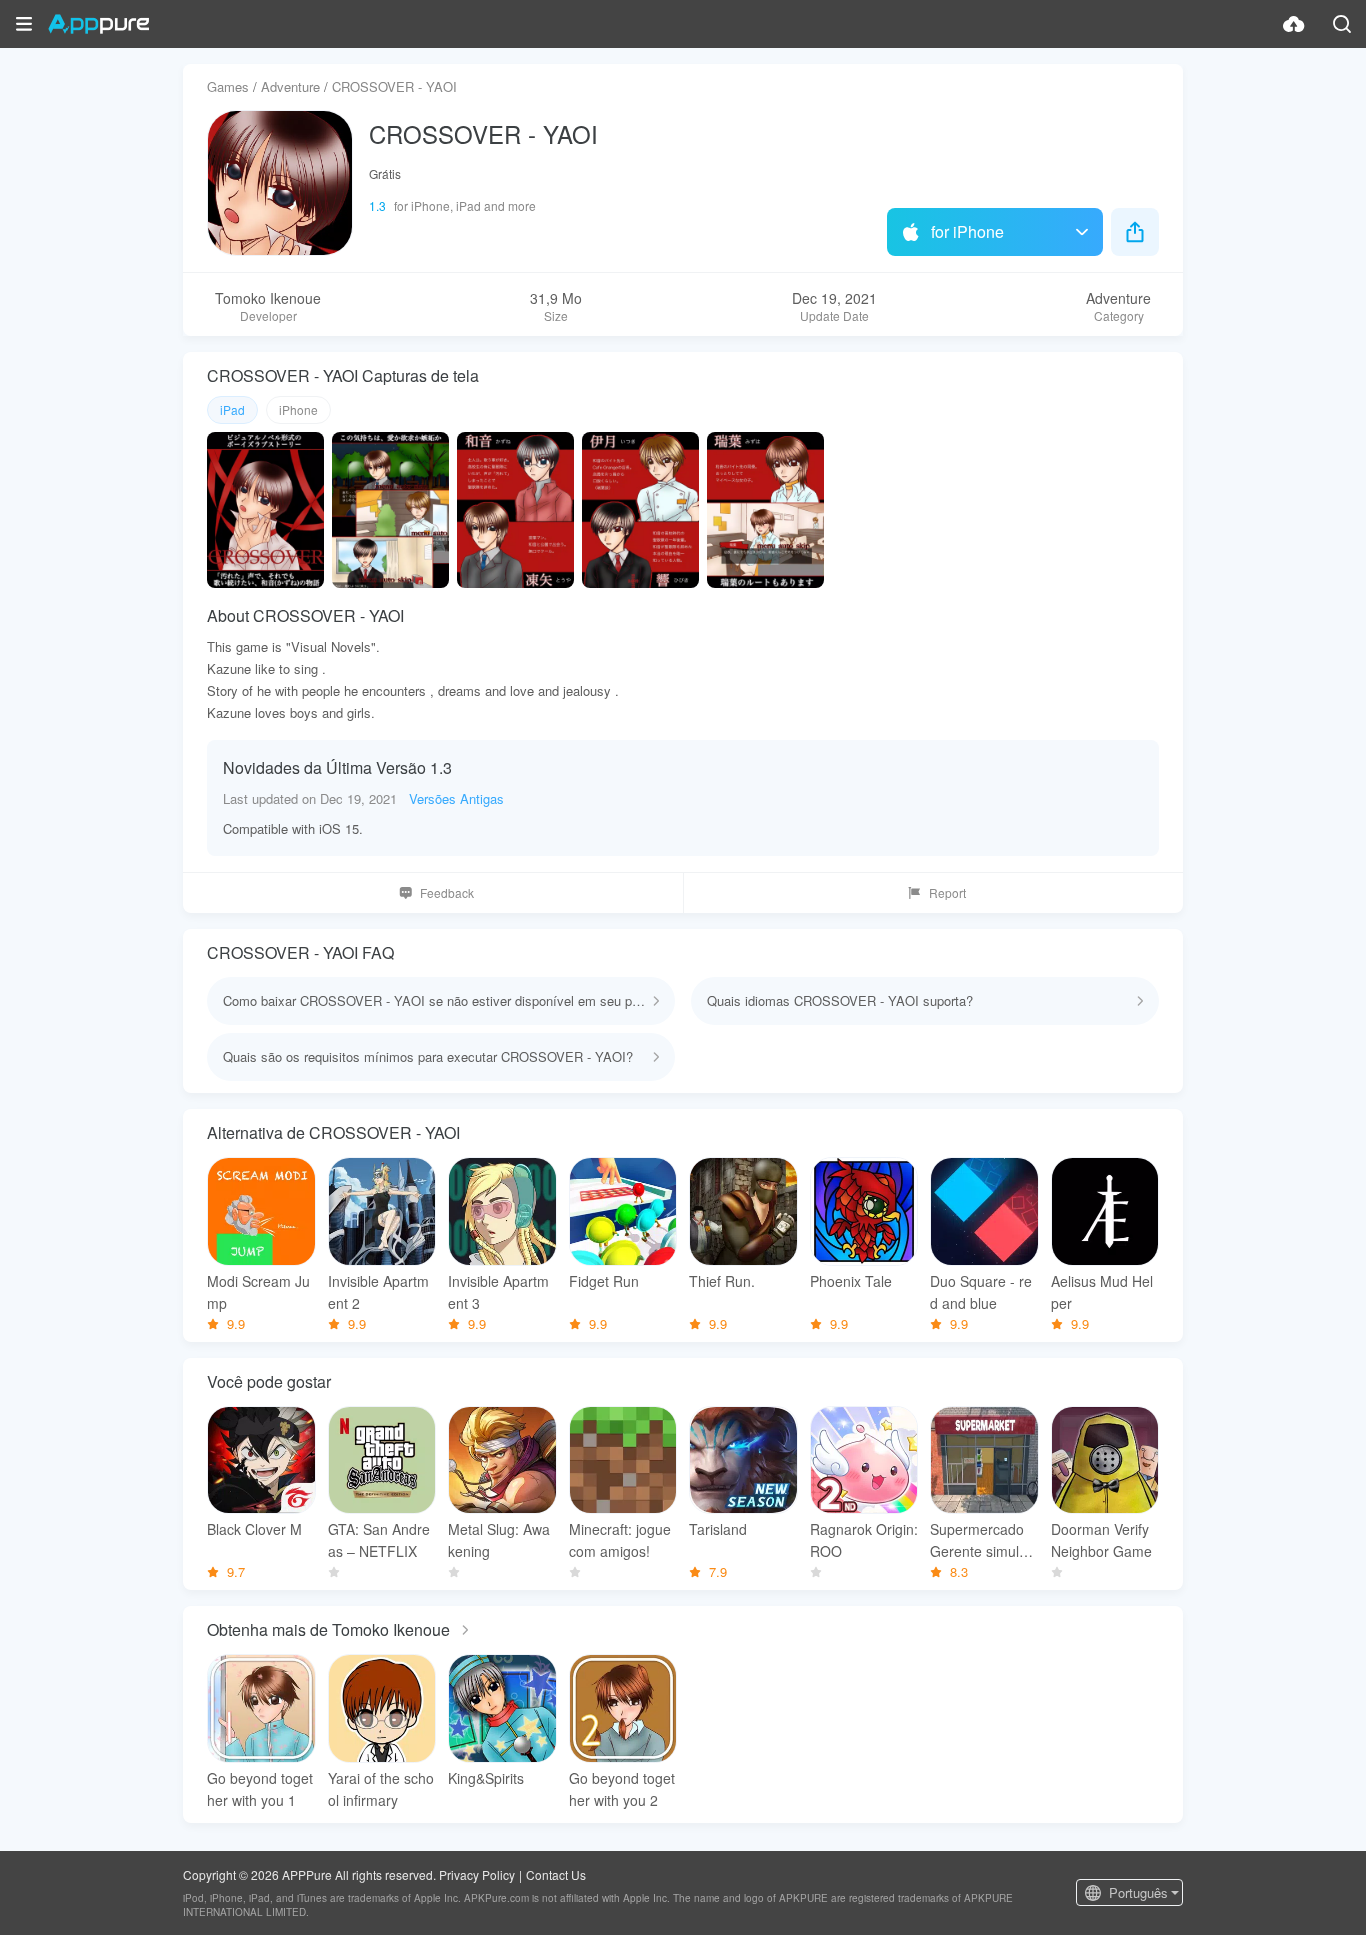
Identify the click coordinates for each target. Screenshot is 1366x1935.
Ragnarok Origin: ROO (864, 1540)
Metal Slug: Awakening (499, 1540)
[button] (24, 24)
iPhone (298, 409)
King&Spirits (486, 1778)
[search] (1342, 24)
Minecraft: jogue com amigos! (620, 1540)
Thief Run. (722, 1281)
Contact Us (556, 1874)
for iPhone (967, 231)
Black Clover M (254, 1529)
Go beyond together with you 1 (260, 1789)
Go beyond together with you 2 (622, 1789)
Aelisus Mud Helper (1102, 1292)
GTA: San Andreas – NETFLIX (379, 1540)
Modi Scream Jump (258, 1292)
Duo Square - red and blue (981, 1292)
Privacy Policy (477, 1874)
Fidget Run (604, 1281)
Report (947, 892)
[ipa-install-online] (1294, 24)
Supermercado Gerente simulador (982, 1540)
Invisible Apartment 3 (498, 1292)
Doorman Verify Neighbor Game (1101, 1540)
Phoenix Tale (851, 1281)
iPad (232, 409)
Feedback (447, 892)
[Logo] (98, 24)
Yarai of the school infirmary (381, 1789)
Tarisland (718, 1529)
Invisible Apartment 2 (378, 1292)
